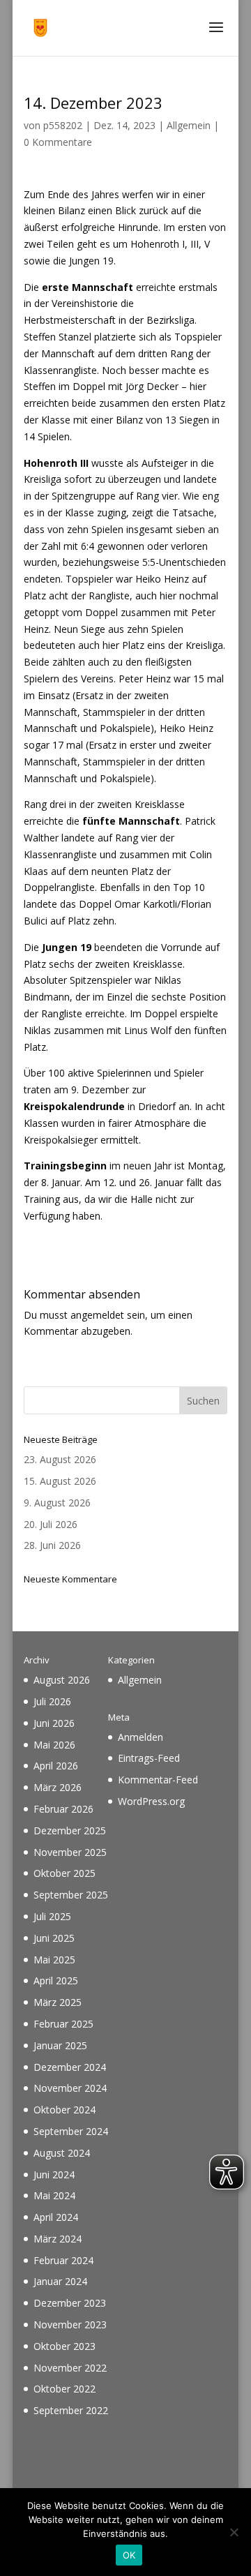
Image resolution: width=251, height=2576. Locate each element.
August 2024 (62, 2153)
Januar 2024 (60, 2281)
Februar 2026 (63, 1809)
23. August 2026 (60, 1459)
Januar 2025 (60, 2045)
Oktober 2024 (64, 2110)
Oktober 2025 (64, 1873)
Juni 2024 (54, 2174)
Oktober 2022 (64, 2389)
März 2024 (58, 2239)
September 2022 (71, 2410)
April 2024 (56, 2217)
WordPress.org (151, 1801)
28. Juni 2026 (52, 1545)
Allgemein (189, 125)
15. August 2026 (60, 1481)
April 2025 (56, 1980)
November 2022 (70, 2368)
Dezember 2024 (70, 2067)
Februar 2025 (63, 2024)
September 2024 (71, 2131)
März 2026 (58, 1787)
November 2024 (70, 2088)
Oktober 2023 (64, 2346)
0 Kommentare (58, 142)
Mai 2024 (54, 2195)
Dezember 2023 (70, 2303)
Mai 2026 (54, 1745)
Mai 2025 (54, 1960)
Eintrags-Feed (149, 1758)
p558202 (63, 125)
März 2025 (58, 2002)
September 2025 (71, 1895)
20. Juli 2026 (51, 1524)
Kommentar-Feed (158, 1780)
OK (129, 2555)
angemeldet (97, 1315)
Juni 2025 (54, 1938)
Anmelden (140, 1737)
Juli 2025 (52, 1916)
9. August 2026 (57, 1503)
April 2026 (56, 1766)
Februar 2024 (63, 2260)
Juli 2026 (52, 1701)
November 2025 (70, 1852)
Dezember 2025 (70, 1830)
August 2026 (62, 1680)
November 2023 (70, 2324)
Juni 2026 (54, 1723)
